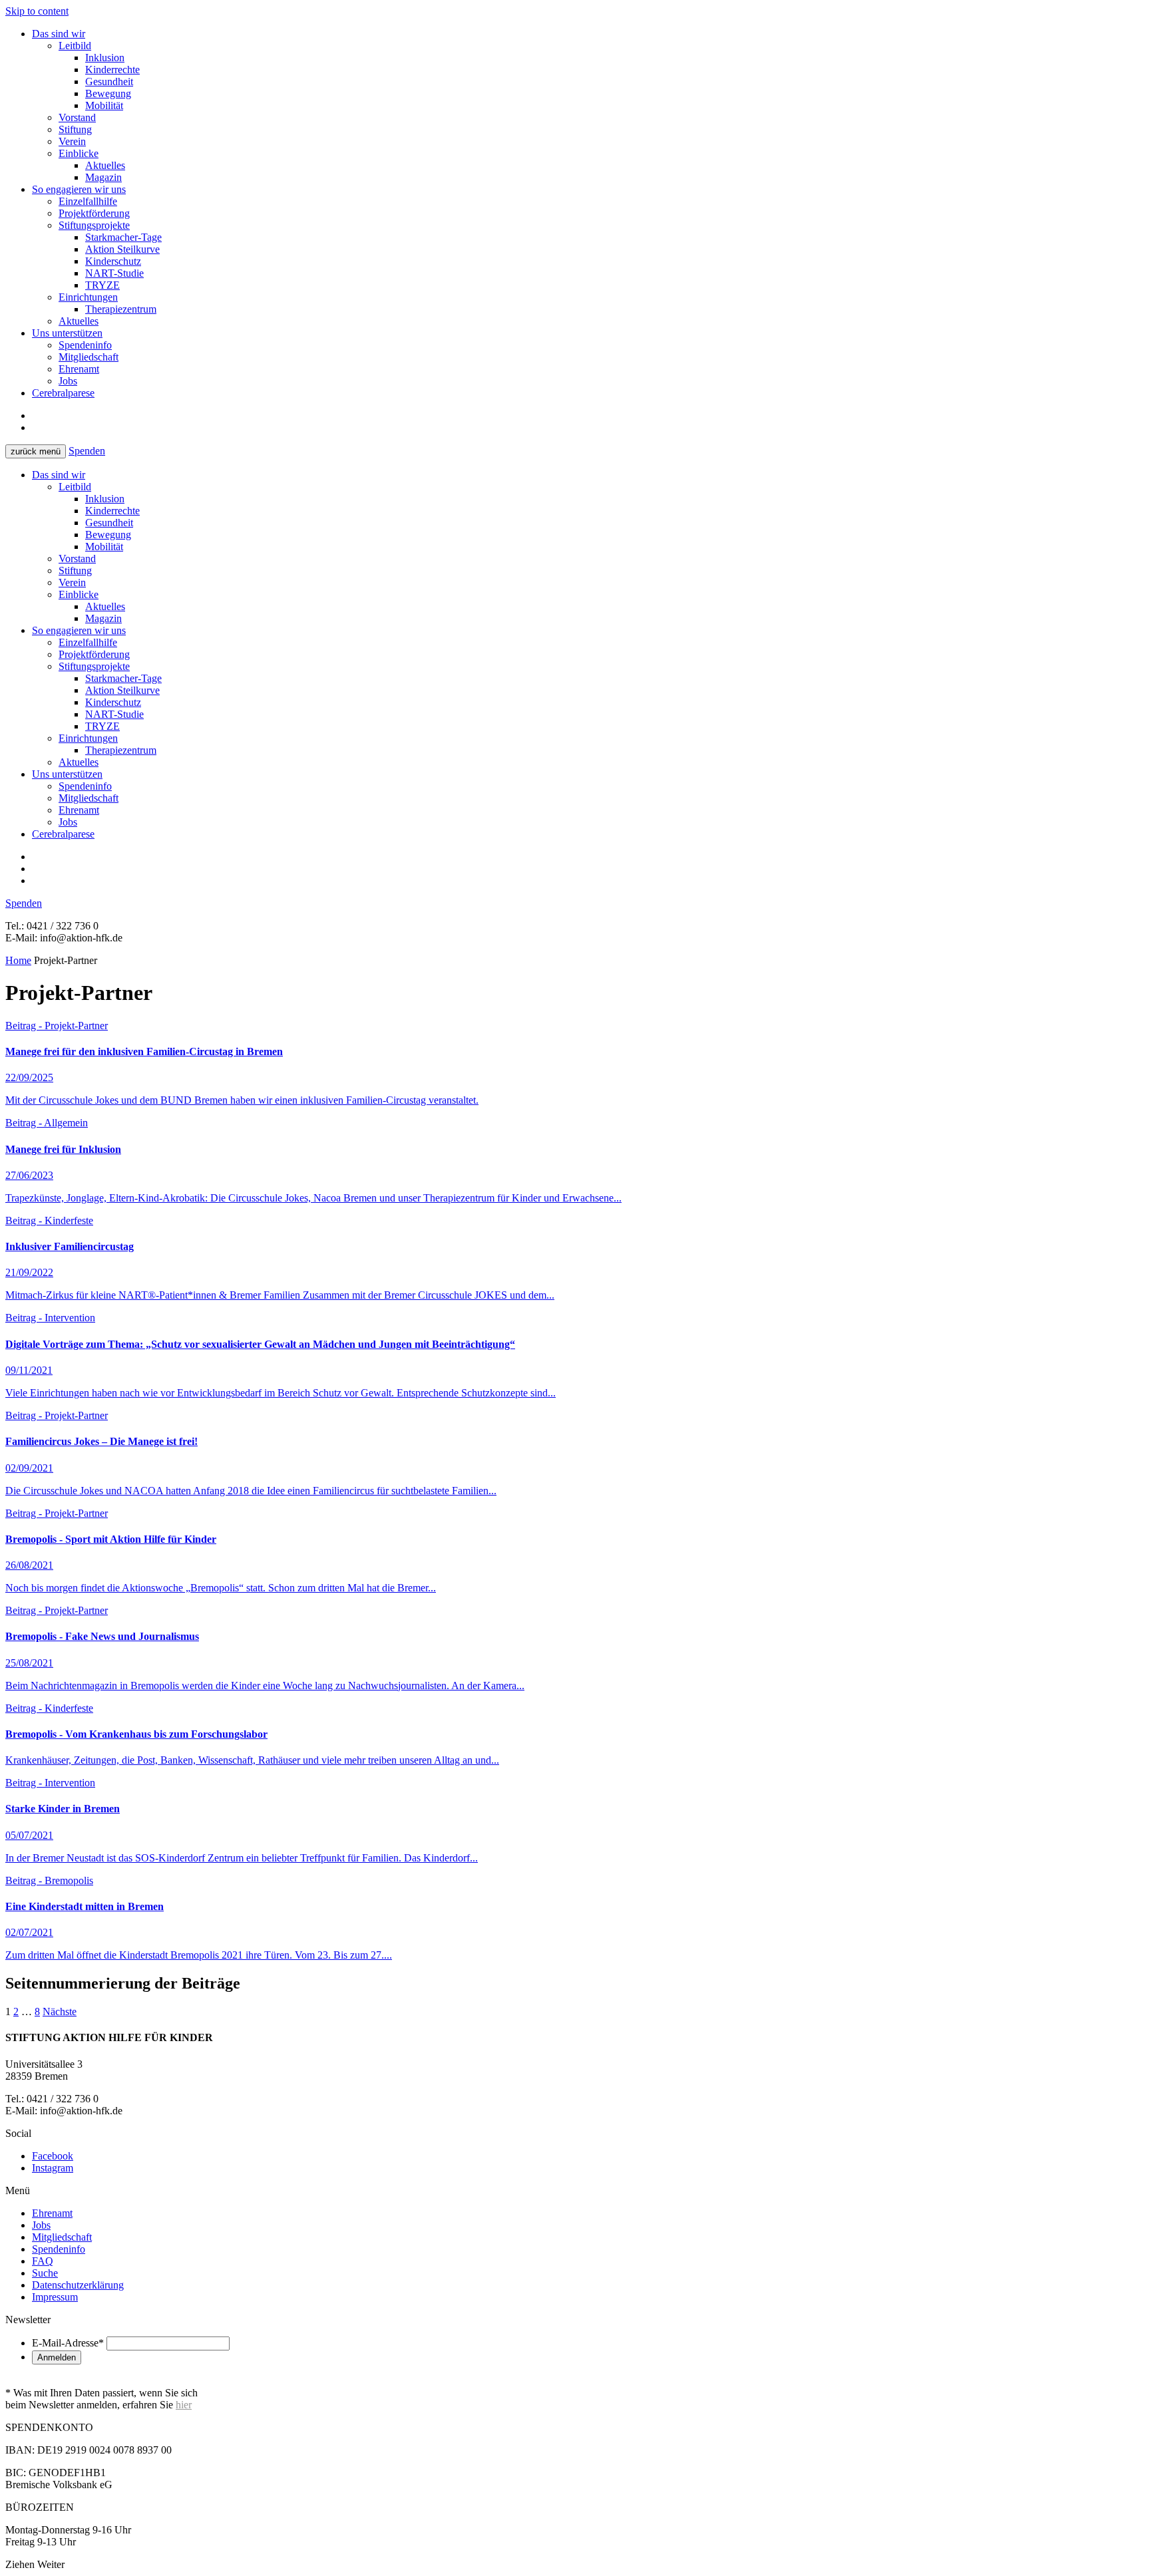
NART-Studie (114, 273)
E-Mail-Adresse (68, 2343)
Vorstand (77, 117)
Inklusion (105, 58)
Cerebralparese (63, 393)
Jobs (68, 381)
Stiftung (75, 129)
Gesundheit (109, 81)
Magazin (103, 177)
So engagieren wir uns (79, 189)
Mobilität (104, 105)
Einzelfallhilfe (88, 201)
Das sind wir (59, 34)
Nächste (60, 2012)
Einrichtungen (88, 297)
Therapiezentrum (121, 309)
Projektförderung (94, 213)
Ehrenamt (79, 369)
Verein (72, 141)
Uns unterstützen (67, 333)
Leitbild (75, 46)
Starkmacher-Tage (123, 237)
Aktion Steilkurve (122, 249)
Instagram (53, 2168)
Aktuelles (105, 165)
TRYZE (102, 285)
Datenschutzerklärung (78, 2285)
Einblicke (79, 153)
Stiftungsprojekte (94, 225)
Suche (45, 2273)
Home (18, 960)
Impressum (55, 2297)
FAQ (43, 2261)
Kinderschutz (113, 261)
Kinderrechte (112, 70)
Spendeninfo (85, 345)
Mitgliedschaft (89, 357)
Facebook (53, 2156)
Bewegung (108, 93)
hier (184, 2405)
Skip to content (37, 11)
